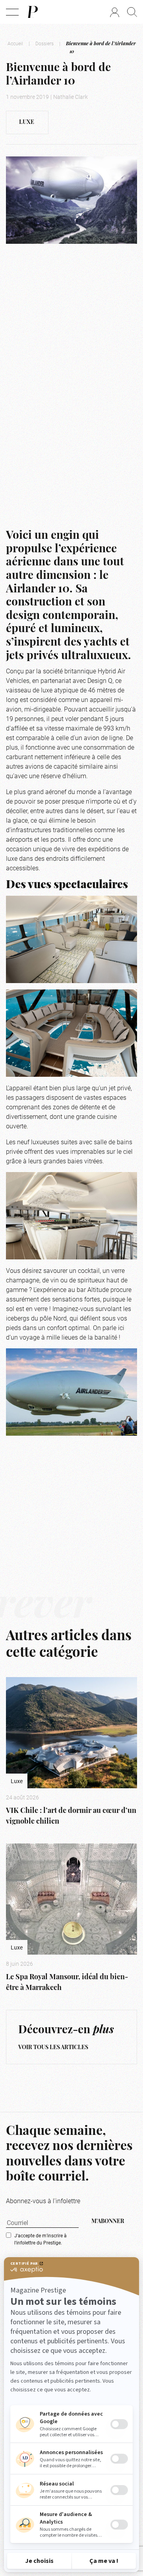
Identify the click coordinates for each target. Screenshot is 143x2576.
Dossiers (44, 43)
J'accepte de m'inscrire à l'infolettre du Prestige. (41, 2239)
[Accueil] (32, 12)
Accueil (15, 43)
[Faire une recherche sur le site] (132, 12)
